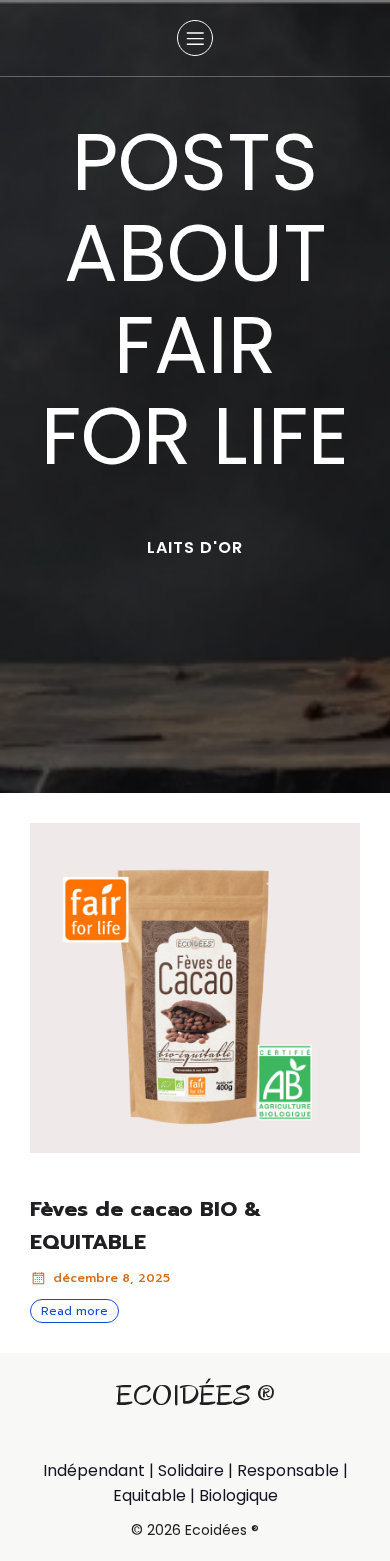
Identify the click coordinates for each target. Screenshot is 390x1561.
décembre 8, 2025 (111, 1278)
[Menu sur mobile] (195, 38)
